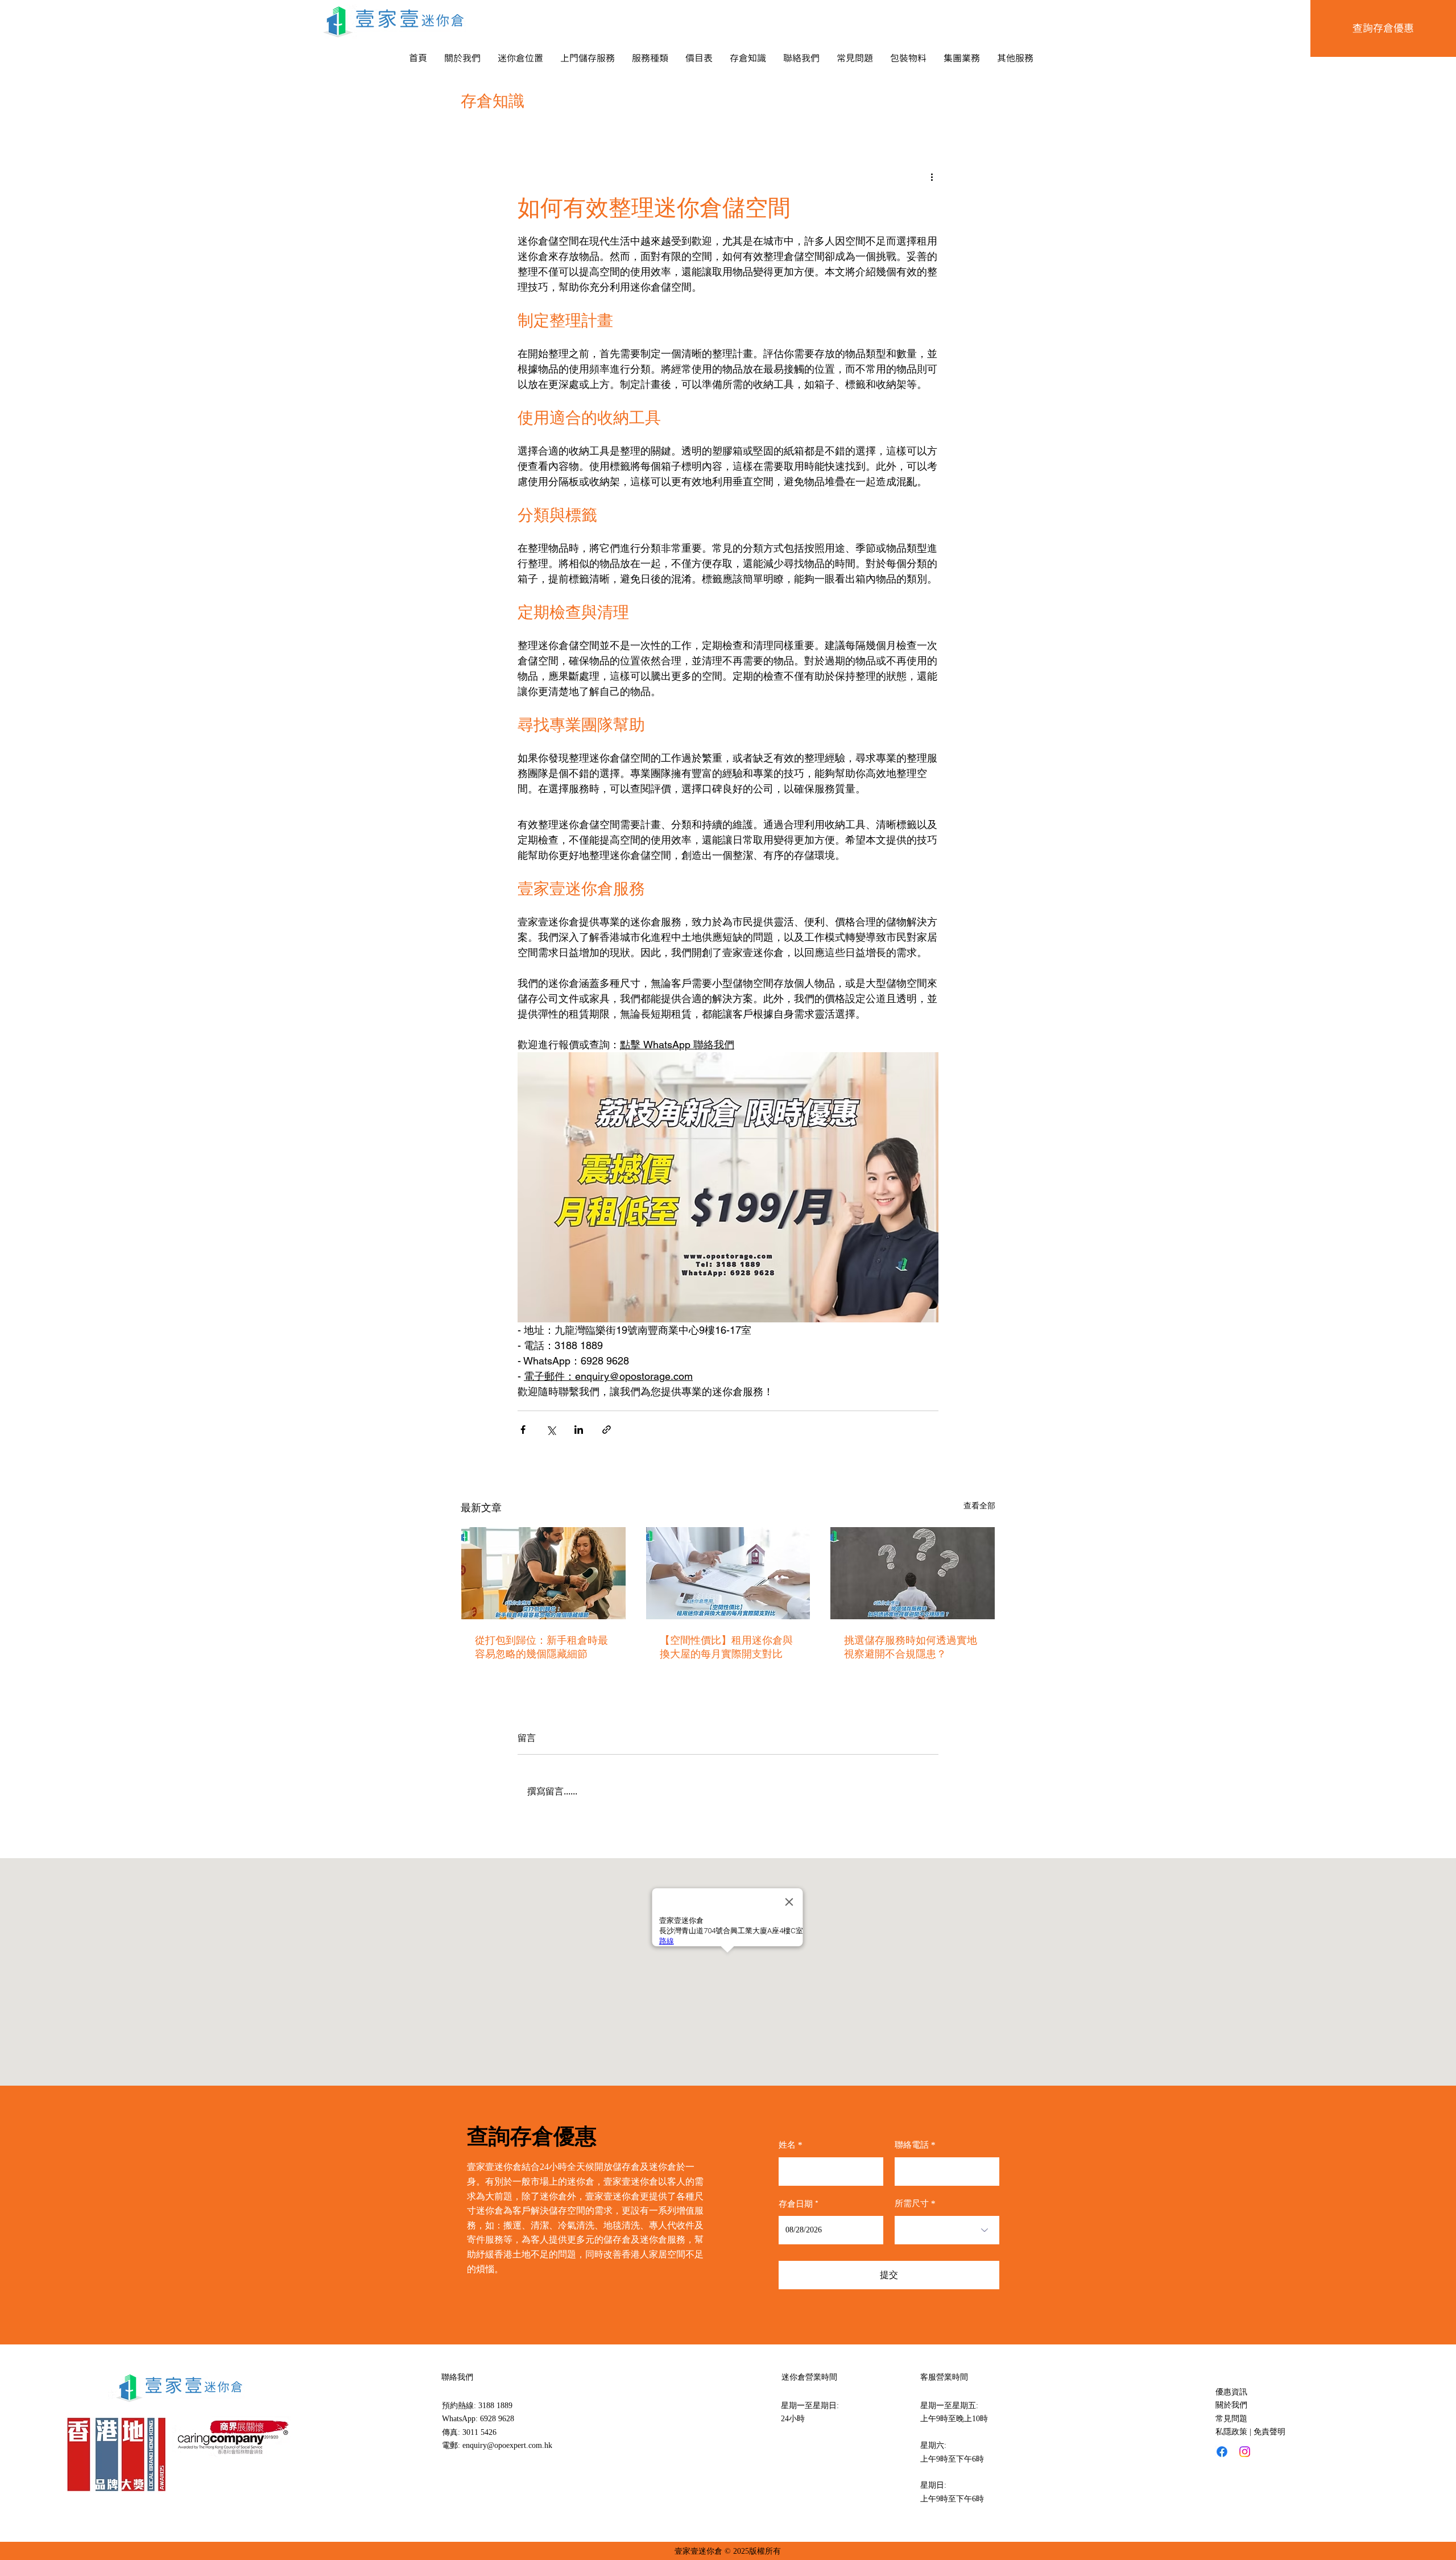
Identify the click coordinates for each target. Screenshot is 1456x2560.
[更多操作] (932, 176)
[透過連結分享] (607, 1430)
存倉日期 (801, 2204)
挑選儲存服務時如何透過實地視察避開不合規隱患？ (911, 1647)
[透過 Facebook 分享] (523, 1430)
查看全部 (979, 1506)
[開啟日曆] (867, 2230)
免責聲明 (1269, 2432)
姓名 (787, 2145)
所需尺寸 (912, 2204)
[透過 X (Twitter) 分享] (551, 1430)
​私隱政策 (1231, 2432)
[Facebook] (1222, 2452)
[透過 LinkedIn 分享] (579, 1430)
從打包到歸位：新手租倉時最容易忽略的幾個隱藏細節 (541, 1647)
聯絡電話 (912, 2145)
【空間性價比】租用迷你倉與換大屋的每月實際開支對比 (726, 1647)
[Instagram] (1245, 2452)
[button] (520, 58)
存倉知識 (493, 101)
